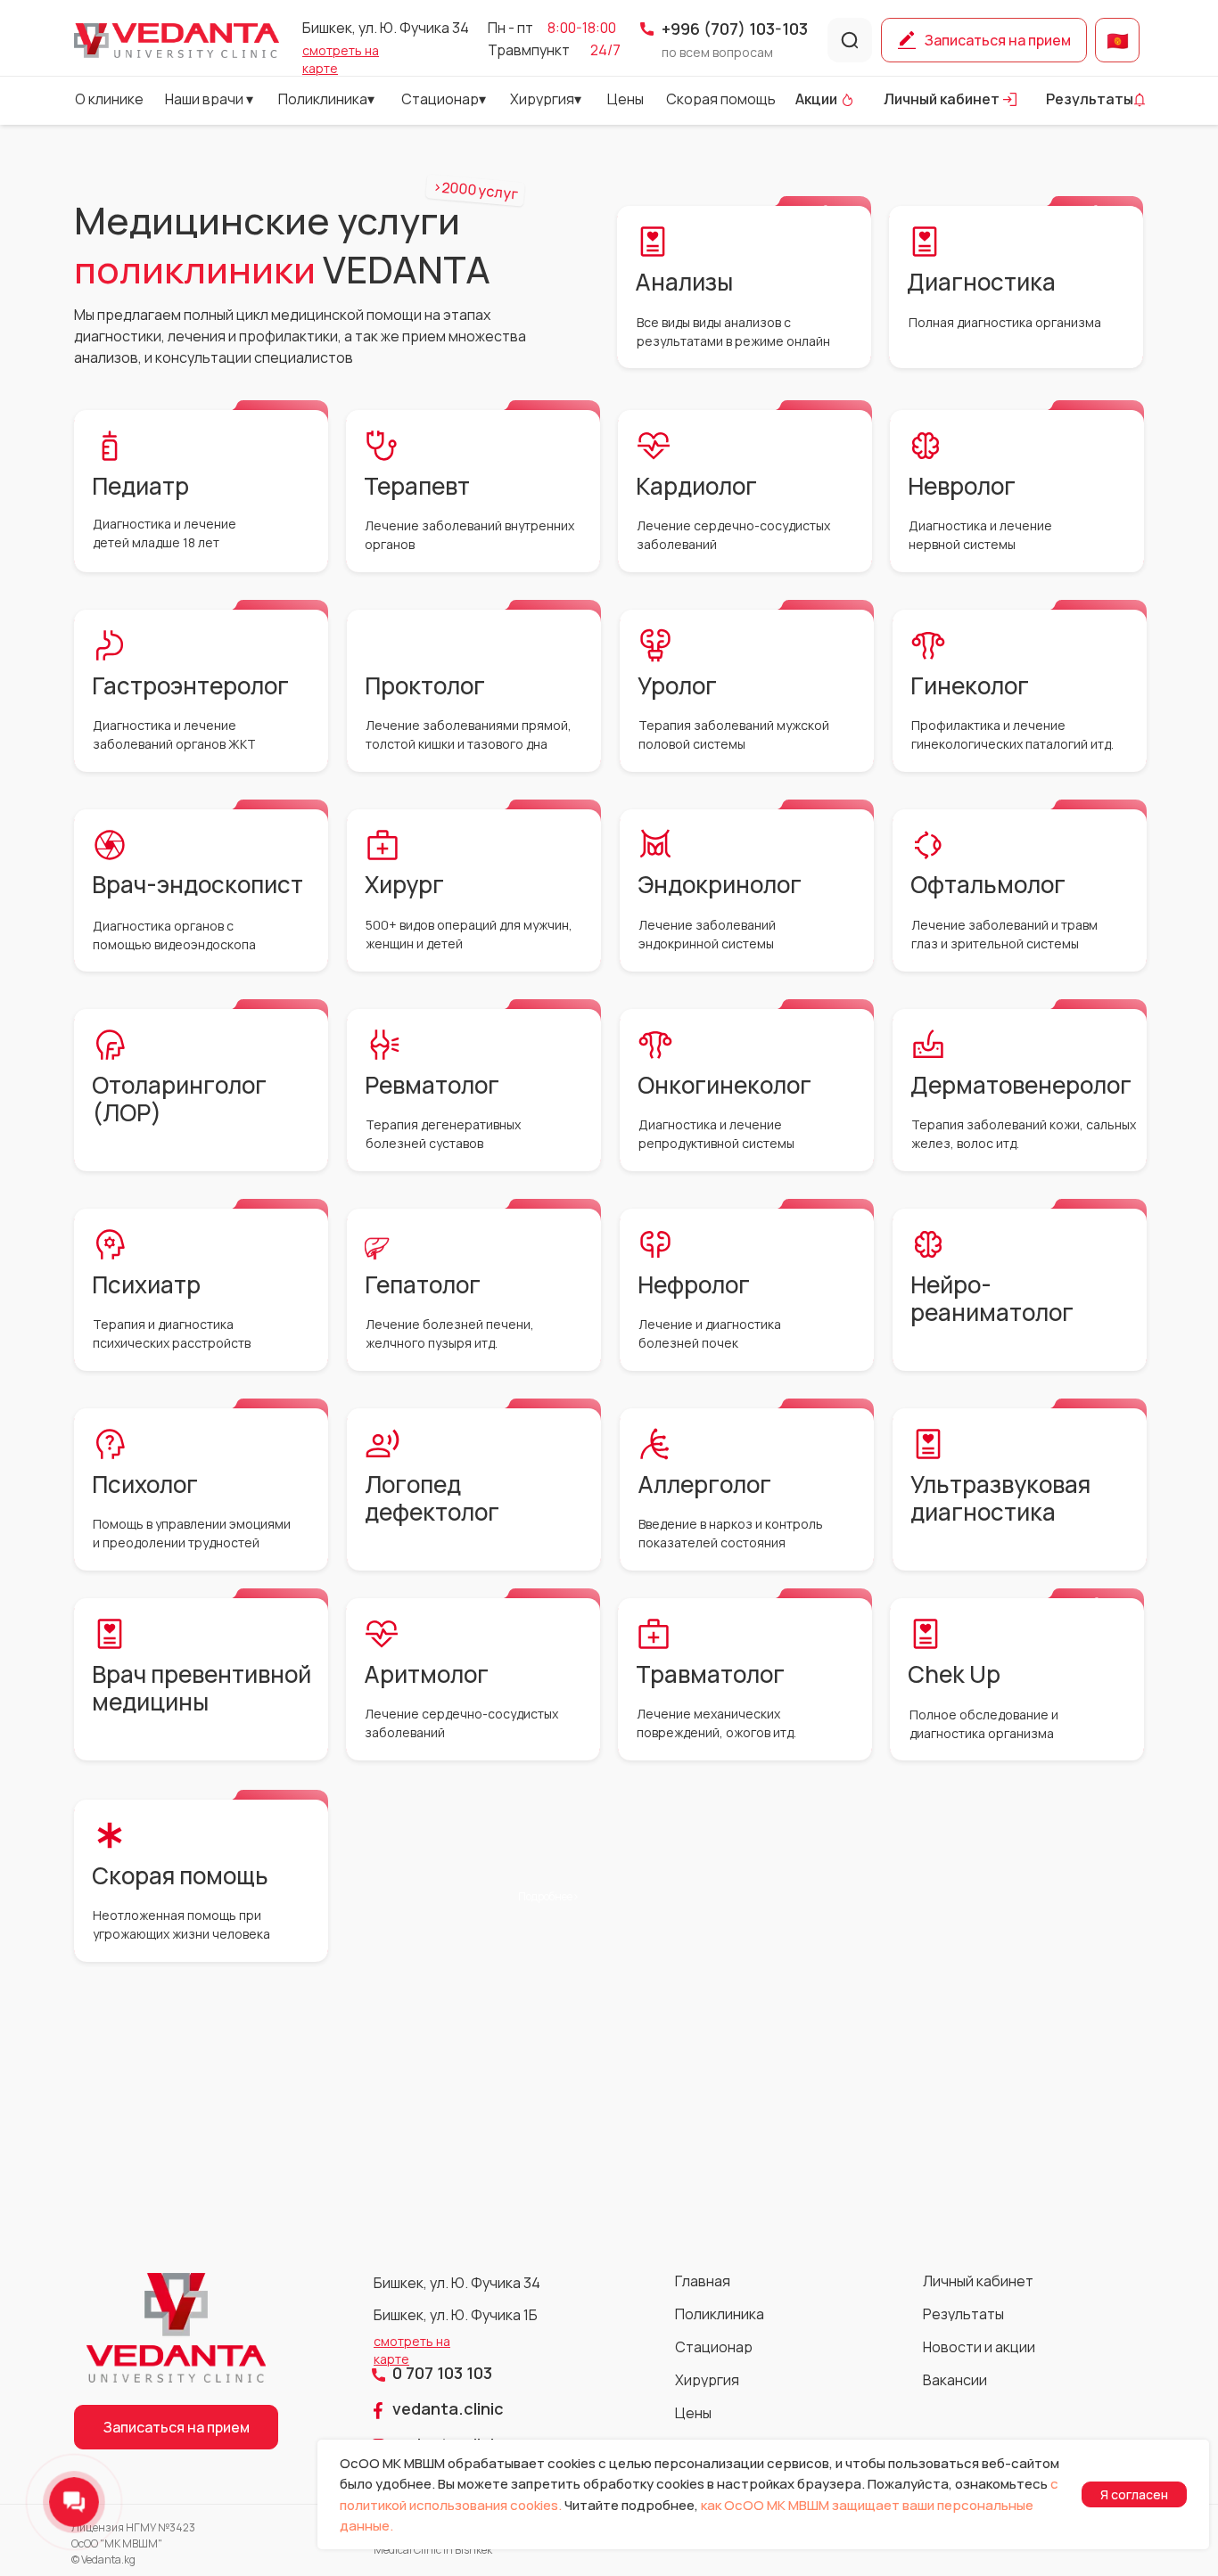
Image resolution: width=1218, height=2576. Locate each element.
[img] (177, 41)
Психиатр (146, 1284)
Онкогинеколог (724, 1085)
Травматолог (710, 1674)
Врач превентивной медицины (202, 1688)
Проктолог (425, 685)
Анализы (684, 282)
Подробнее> (1091, 210)
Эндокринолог (720, 884)
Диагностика (981, 282)
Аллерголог (704, 1484)
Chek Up (954, 1674)
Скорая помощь (180, 1875)
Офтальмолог (988, 884)
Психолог (145, 1484)
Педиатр (140, 486)
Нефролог (694, 1284)
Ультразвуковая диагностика (1000, 1498)
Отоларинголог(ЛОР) (179, 1099)
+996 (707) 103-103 (735, 29)
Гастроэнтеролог (190, 685)
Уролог (677, 685)
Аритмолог (426, 1674)
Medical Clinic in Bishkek (433, 2550)
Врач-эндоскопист (198, 884)
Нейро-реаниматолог (992, 1298)
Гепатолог (423, 1284)
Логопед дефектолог (432, 1498)
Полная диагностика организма (1005, 322)
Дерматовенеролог (1021, 1085)
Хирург (404, 884)
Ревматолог (432, 1085)
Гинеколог (970, 685)
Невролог (962, 486)
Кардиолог (696, 486)
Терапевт (417, 486)
